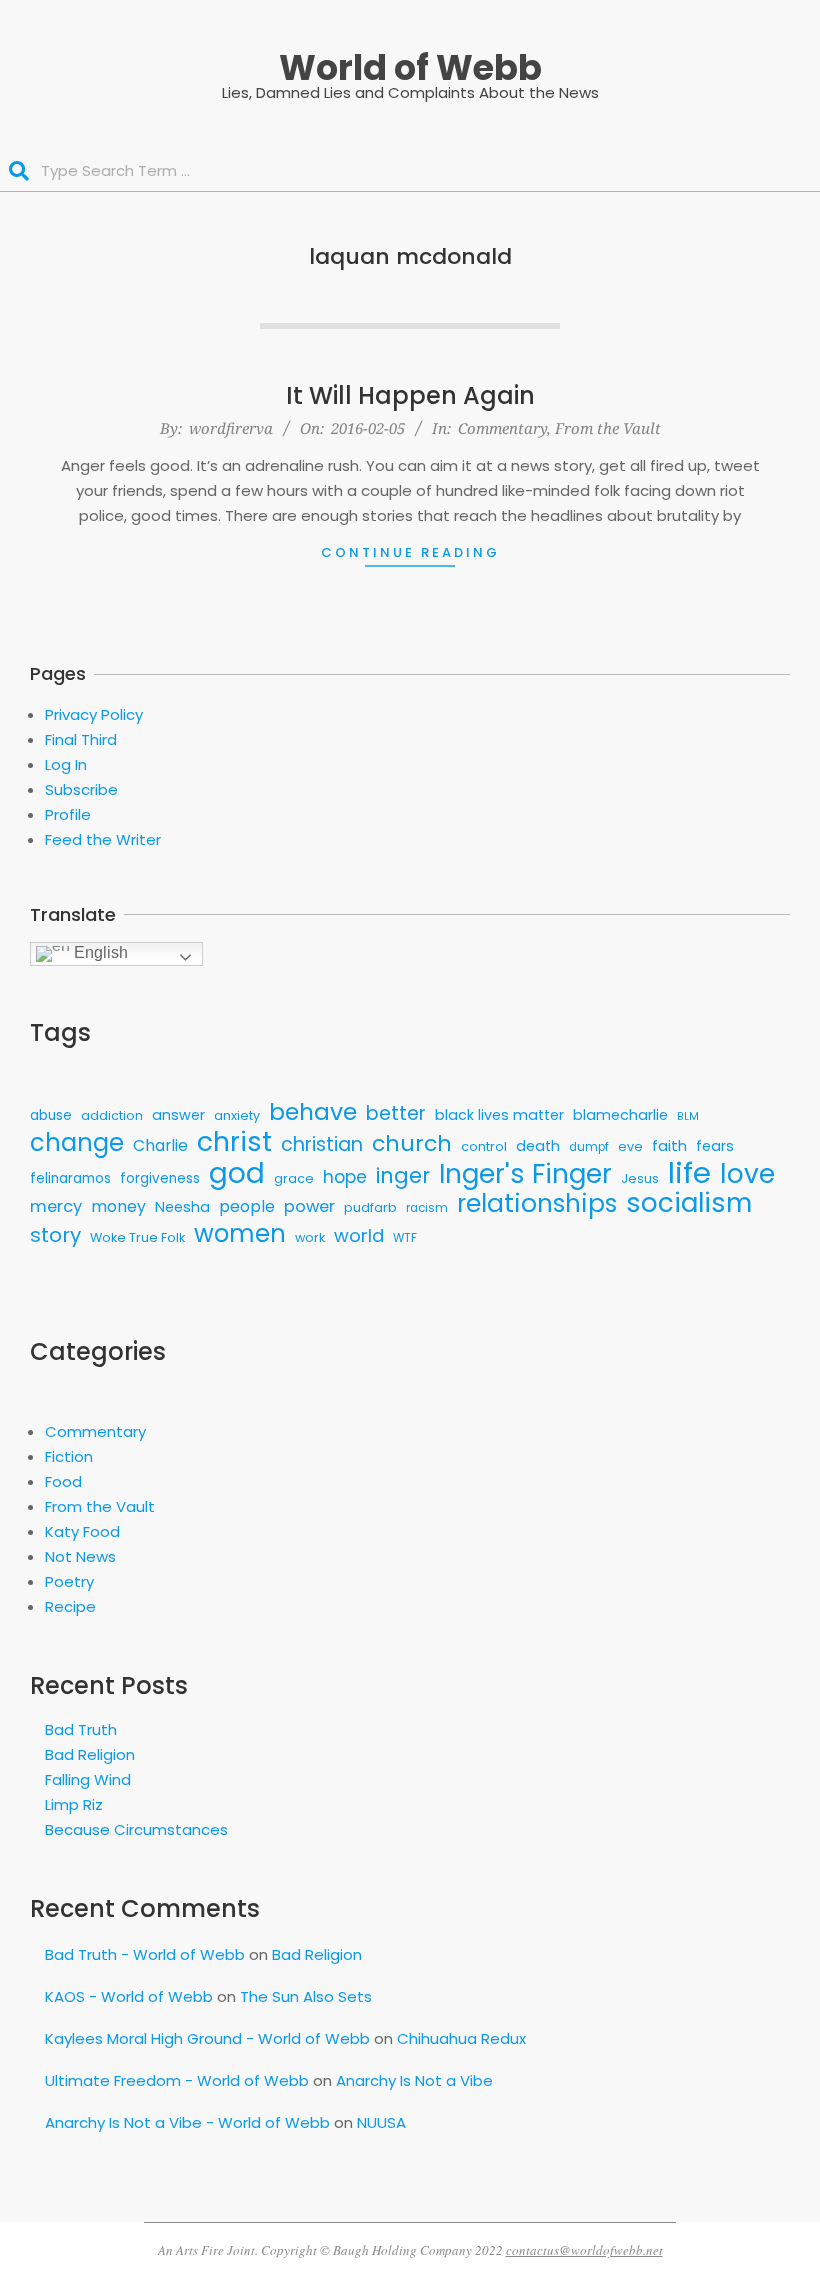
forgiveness (160, 1178)
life (689, 1172)
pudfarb (370, 1207)
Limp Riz (74, 1804)
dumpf (589, 1147)
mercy (56, 1206)
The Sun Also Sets (306, 1996)
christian (322, 1144)
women (240, 1233)
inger (403, 1175)
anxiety (237, 1115)
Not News (80, 1556)
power (309, 1206)
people (247, 1206)
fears (715, 1146)
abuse (51, 1115)
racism (427, 1208)
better (396, 1113)
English (99, 952)
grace (294, 1178)
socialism (689, 1203)
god (237, 1173)
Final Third (81, 739)
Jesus (640, 1178)
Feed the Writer (103, 839)
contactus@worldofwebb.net (584, 2250)
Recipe (70, 1606)
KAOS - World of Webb (129, 1996)
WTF (405, 1238)
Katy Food (82, 1531)
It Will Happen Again (410, 395)
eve (630, 1146)
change (77, 1142)
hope (345, 1177)
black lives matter (499, 1115)
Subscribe (81, 789)
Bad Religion (90, 1754)
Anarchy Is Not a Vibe (414, 2080)
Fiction (69, 1456)
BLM (688, 1116)
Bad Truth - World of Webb (145, 1954)
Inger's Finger (525, 1174)
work (310, 1237)
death (538, 1146)
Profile (68, 814)
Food (63, 1481)
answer (178, 1115)
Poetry (69, 1581)
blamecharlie (620, 1115)
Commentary (502, 428)
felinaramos (70, 1178)
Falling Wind (88, 1779)
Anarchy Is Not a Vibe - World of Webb (187, 2122)
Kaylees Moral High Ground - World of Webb (207, 2038)
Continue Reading (410, 552)
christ (234, 1141)
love (747, 1173)
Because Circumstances (136, 1829)
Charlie (160, 1145)
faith (669, 1145)
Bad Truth (81, 1729)
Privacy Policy (94, 714)
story (55, 1235)
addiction (112, 1115)
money (118, 1206)
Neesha (182, 1207)
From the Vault (608, 428)
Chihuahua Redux (461, 2038)
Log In (66, 764)
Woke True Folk (137, 1237)
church (412, 1143)
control (484, 1146)
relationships (537, 1203)
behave (313, 1111)
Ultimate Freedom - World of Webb (177, 2080)
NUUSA (381, 2122)
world (359, 1235)
